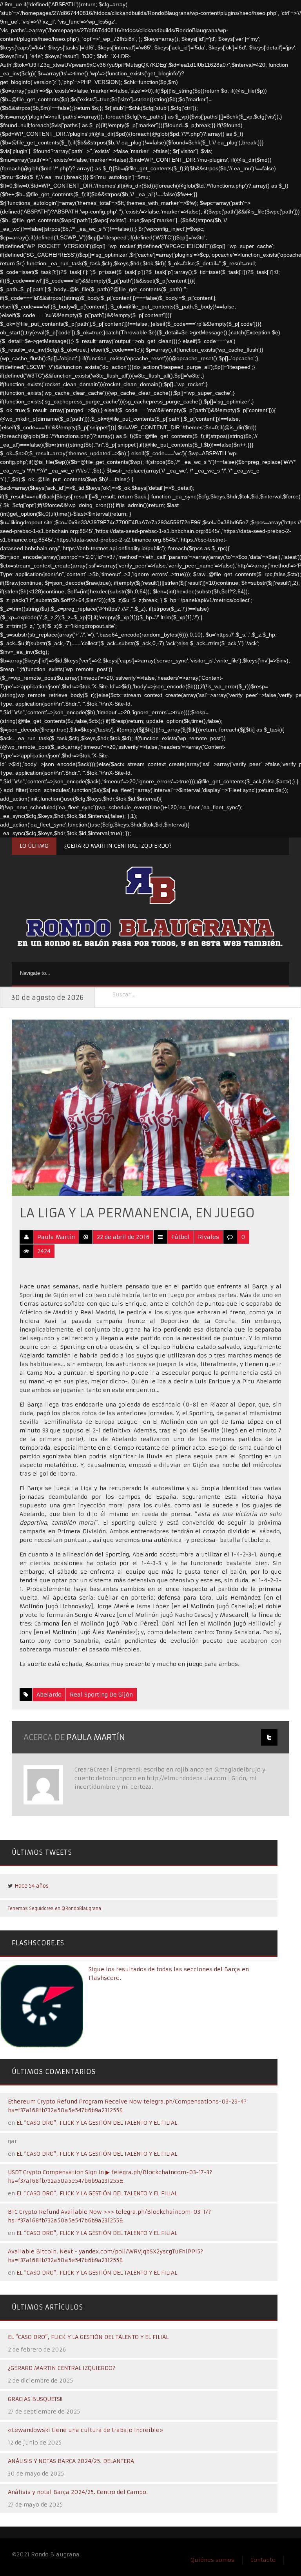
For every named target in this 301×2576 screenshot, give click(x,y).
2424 (44, 1251)
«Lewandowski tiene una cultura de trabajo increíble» (86, 2430)
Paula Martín (56, 1237)
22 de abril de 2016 (123, 1237)
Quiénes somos (212, 2560)
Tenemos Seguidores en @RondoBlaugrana (54, 1908)
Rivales (209, 1237)
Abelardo (49, 1695)
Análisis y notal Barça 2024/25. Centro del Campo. (78, 2492)
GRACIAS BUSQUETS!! (35, 2399)
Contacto (263, 2560)
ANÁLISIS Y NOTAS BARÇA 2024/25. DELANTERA (71, 2461)
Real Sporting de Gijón (101, 1695)
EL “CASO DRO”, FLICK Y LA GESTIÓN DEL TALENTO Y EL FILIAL (97, 2123)
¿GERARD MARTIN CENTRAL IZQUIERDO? (118, 846)
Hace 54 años (32, 1886)
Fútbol (180, 1237)
